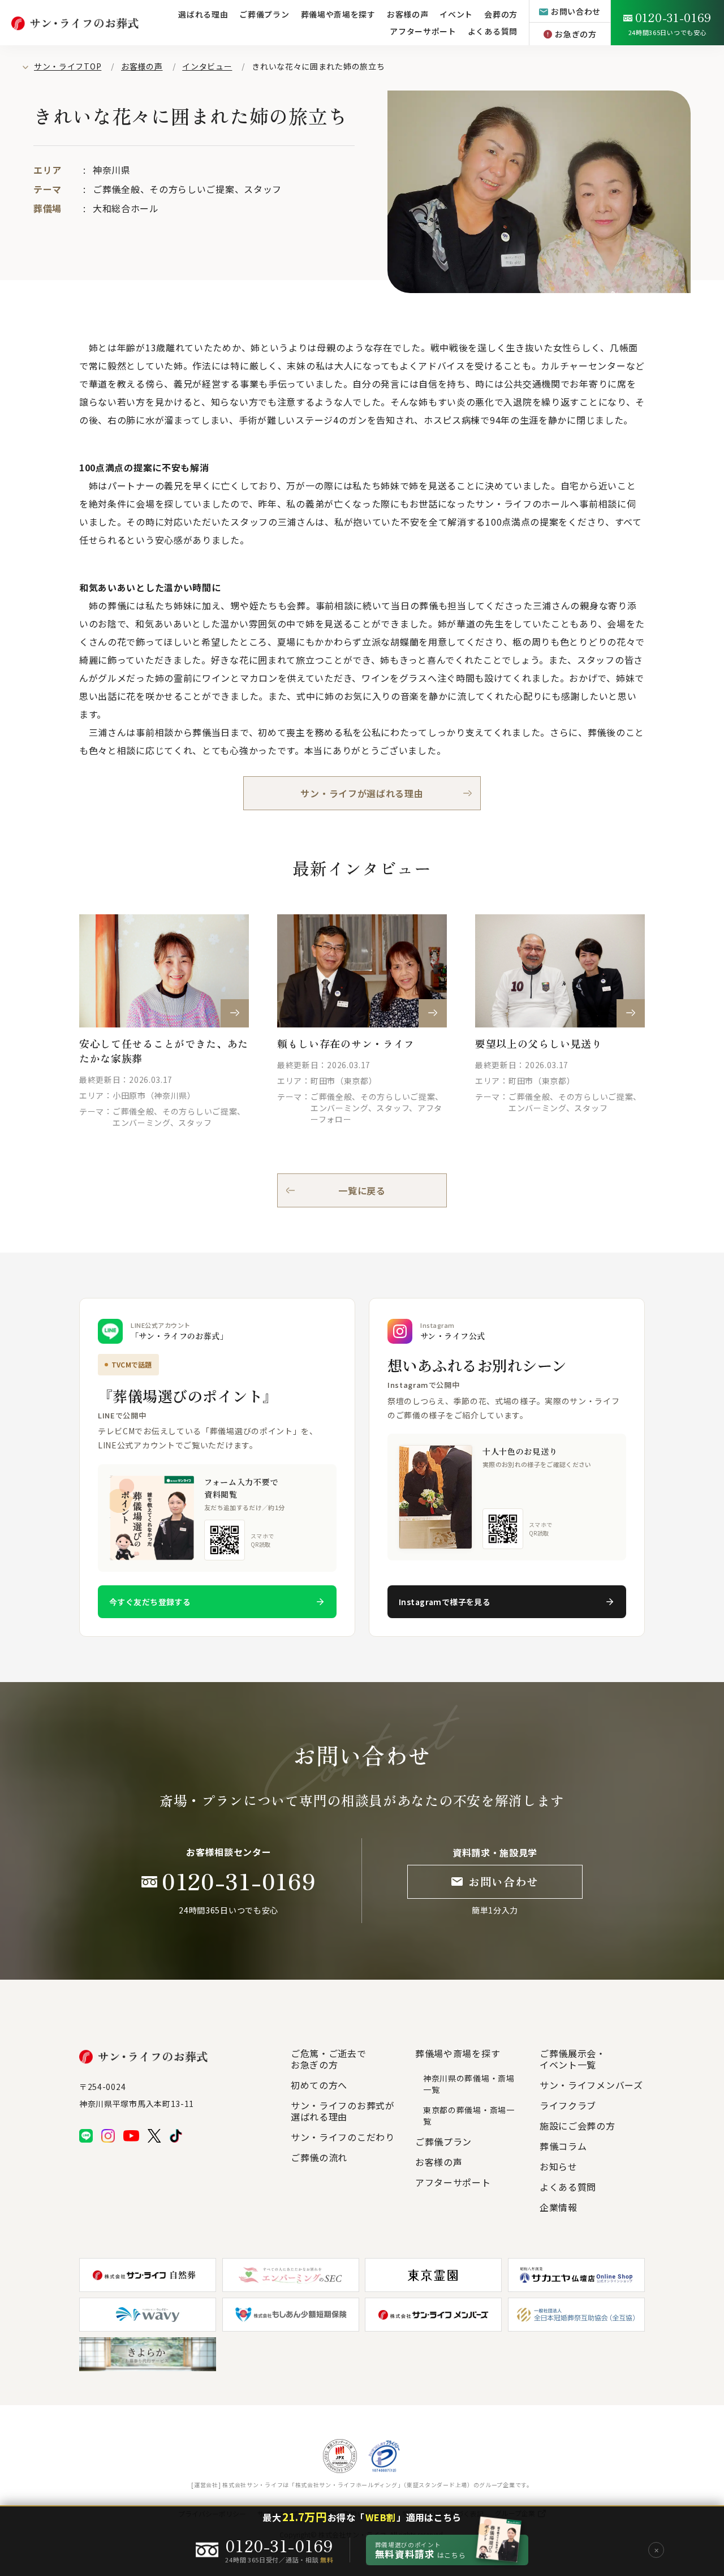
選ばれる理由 (203, 14)
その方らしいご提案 (192, 189)
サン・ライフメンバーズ (591, 2085)
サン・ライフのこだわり (343, 2137)
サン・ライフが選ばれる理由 (362, 793)
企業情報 (559, 2207)
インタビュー (207, 66)
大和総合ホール (126, 208)
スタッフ (263, 189)
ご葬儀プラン (264, 14)
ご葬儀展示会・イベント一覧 (573, 2059)
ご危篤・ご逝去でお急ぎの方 (329, 2059)
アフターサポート (423, 31)
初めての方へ (319, 2085)
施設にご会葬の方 (578, 2126)
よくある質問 (493, 31)
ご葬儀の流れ (319, 2157)
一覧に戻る (362, 1190)
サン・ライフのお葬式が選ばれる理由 (343, 2111)
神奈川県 (112, 170)
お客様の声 (142, 66)
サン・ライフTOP (68, 66)
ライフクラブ (568, 2105)
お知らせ (559, 2166)
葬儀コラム (563, 2146)
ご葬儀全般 (117, 189)
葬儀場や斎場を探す (338, 14)
